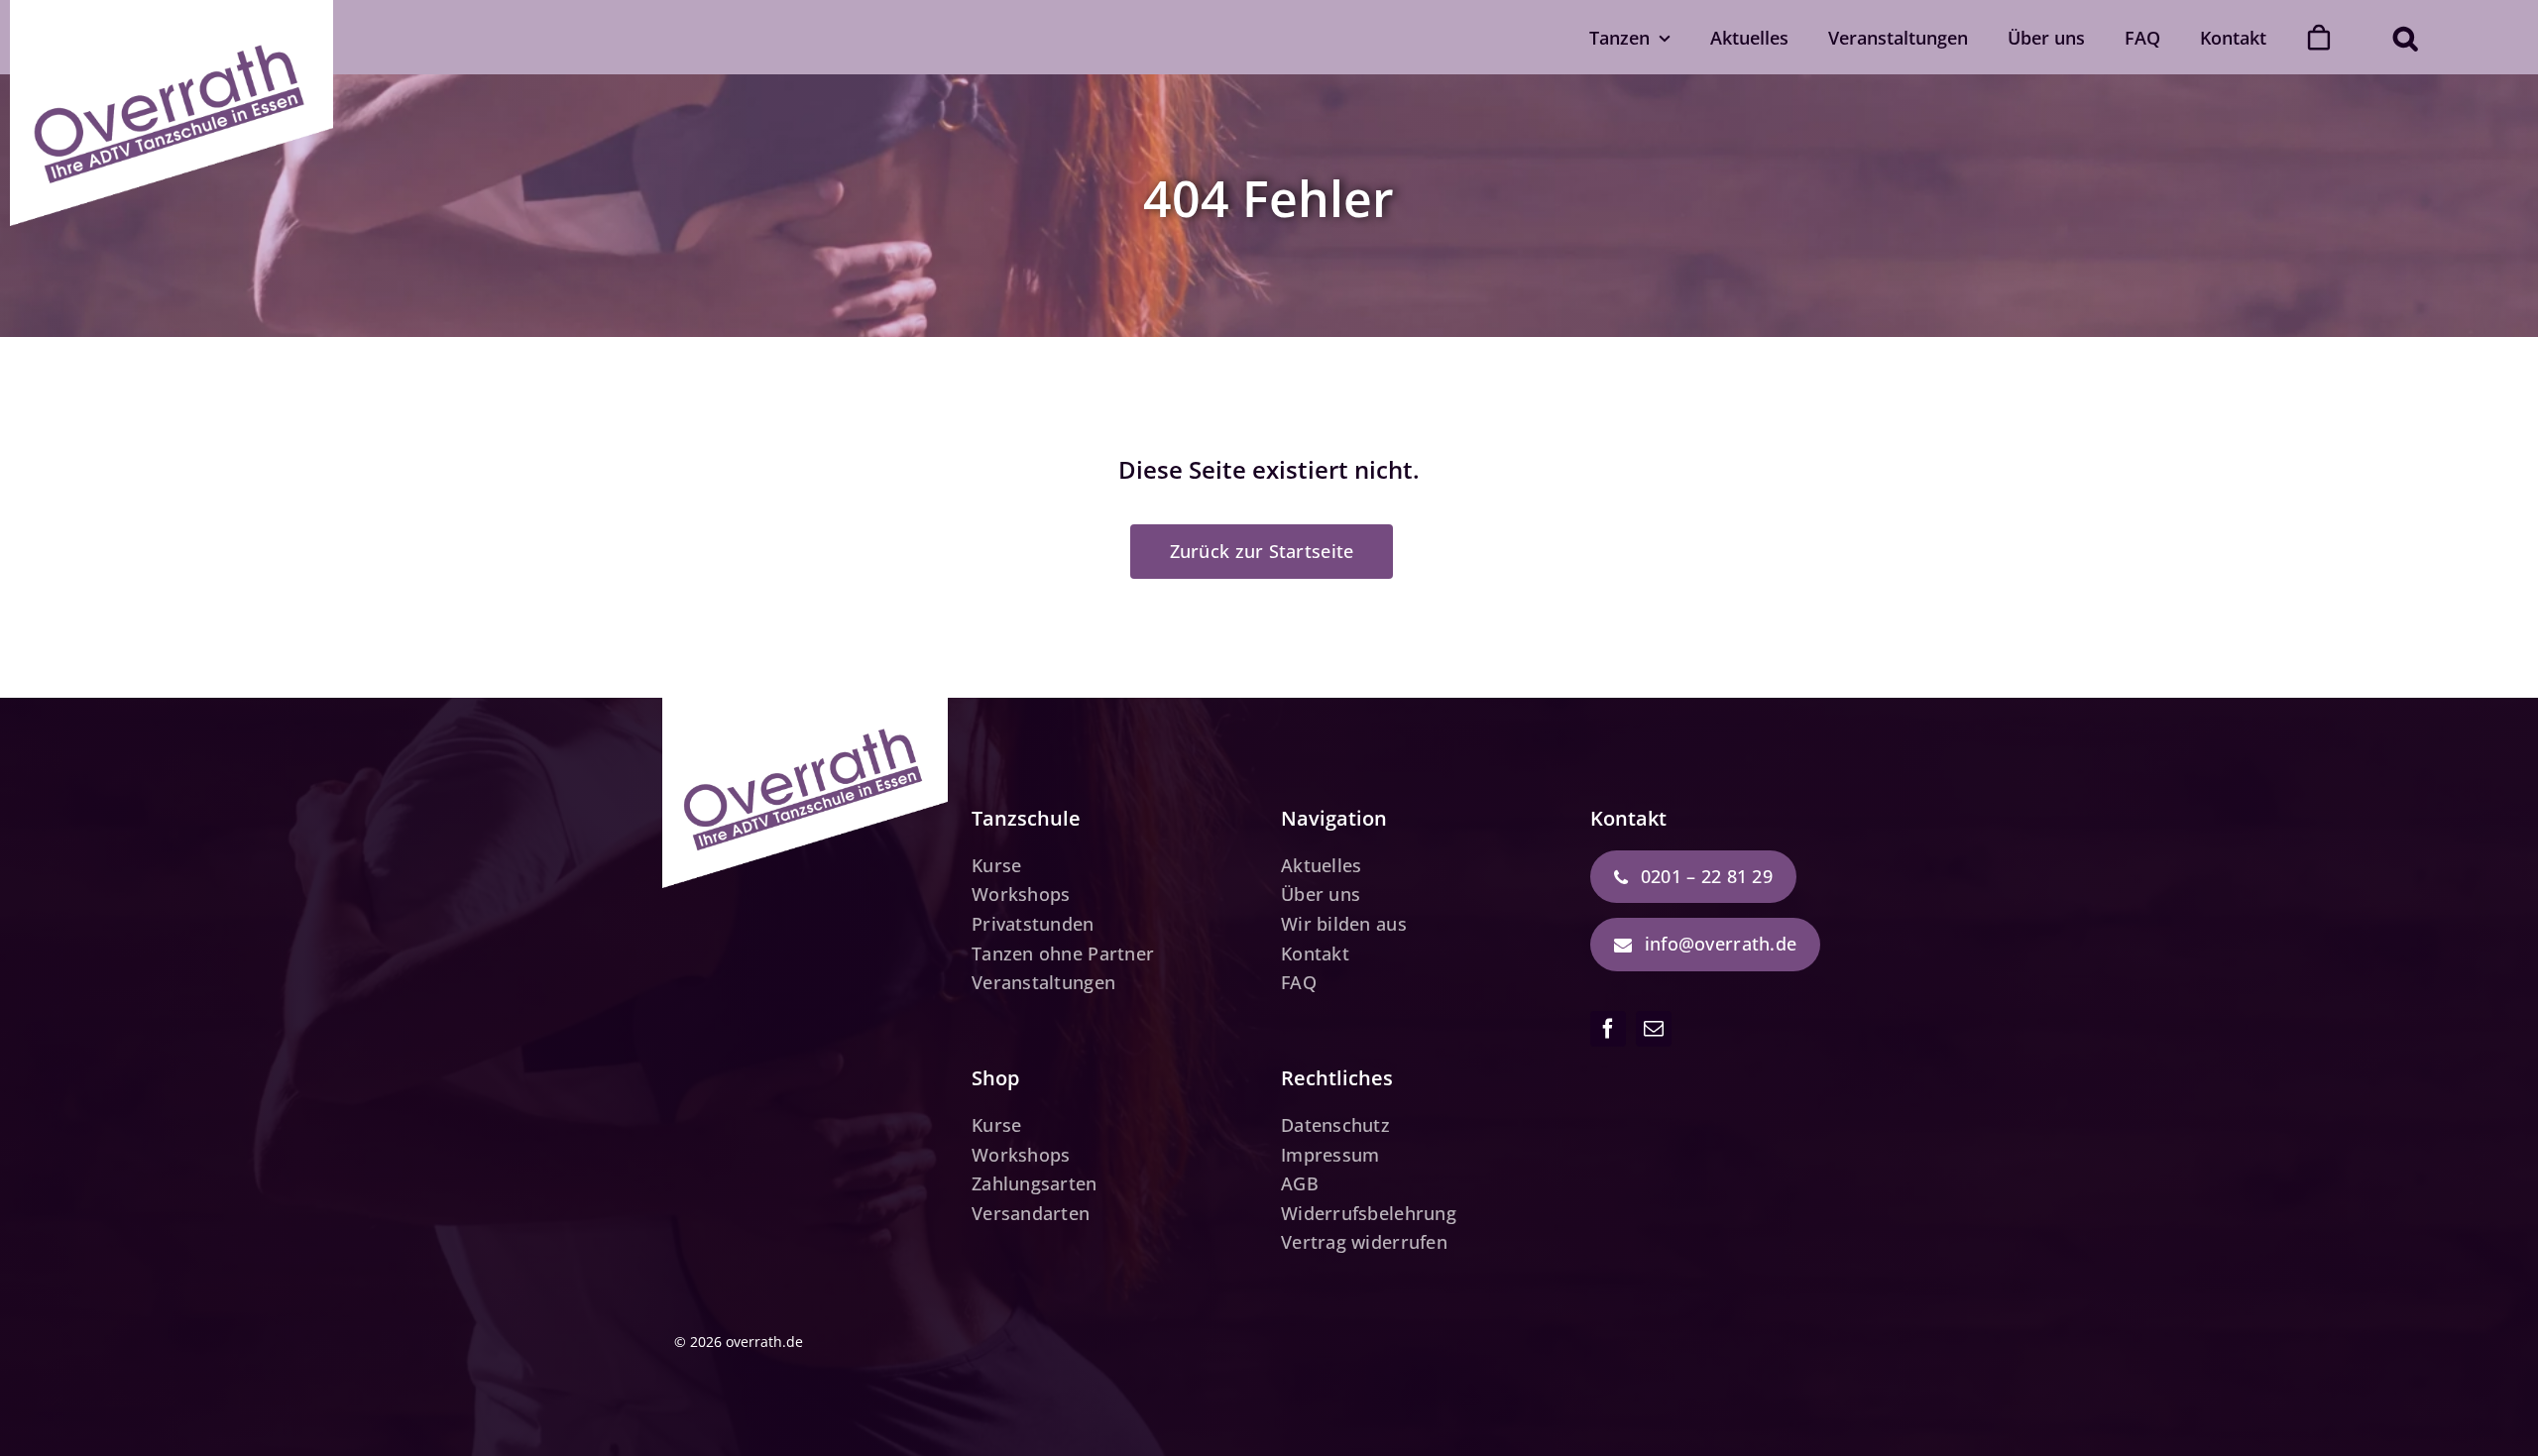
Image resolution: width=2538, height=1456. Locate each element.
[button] (2405, 37)
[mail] (1654, 1029)
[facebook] (1608, 1029)
